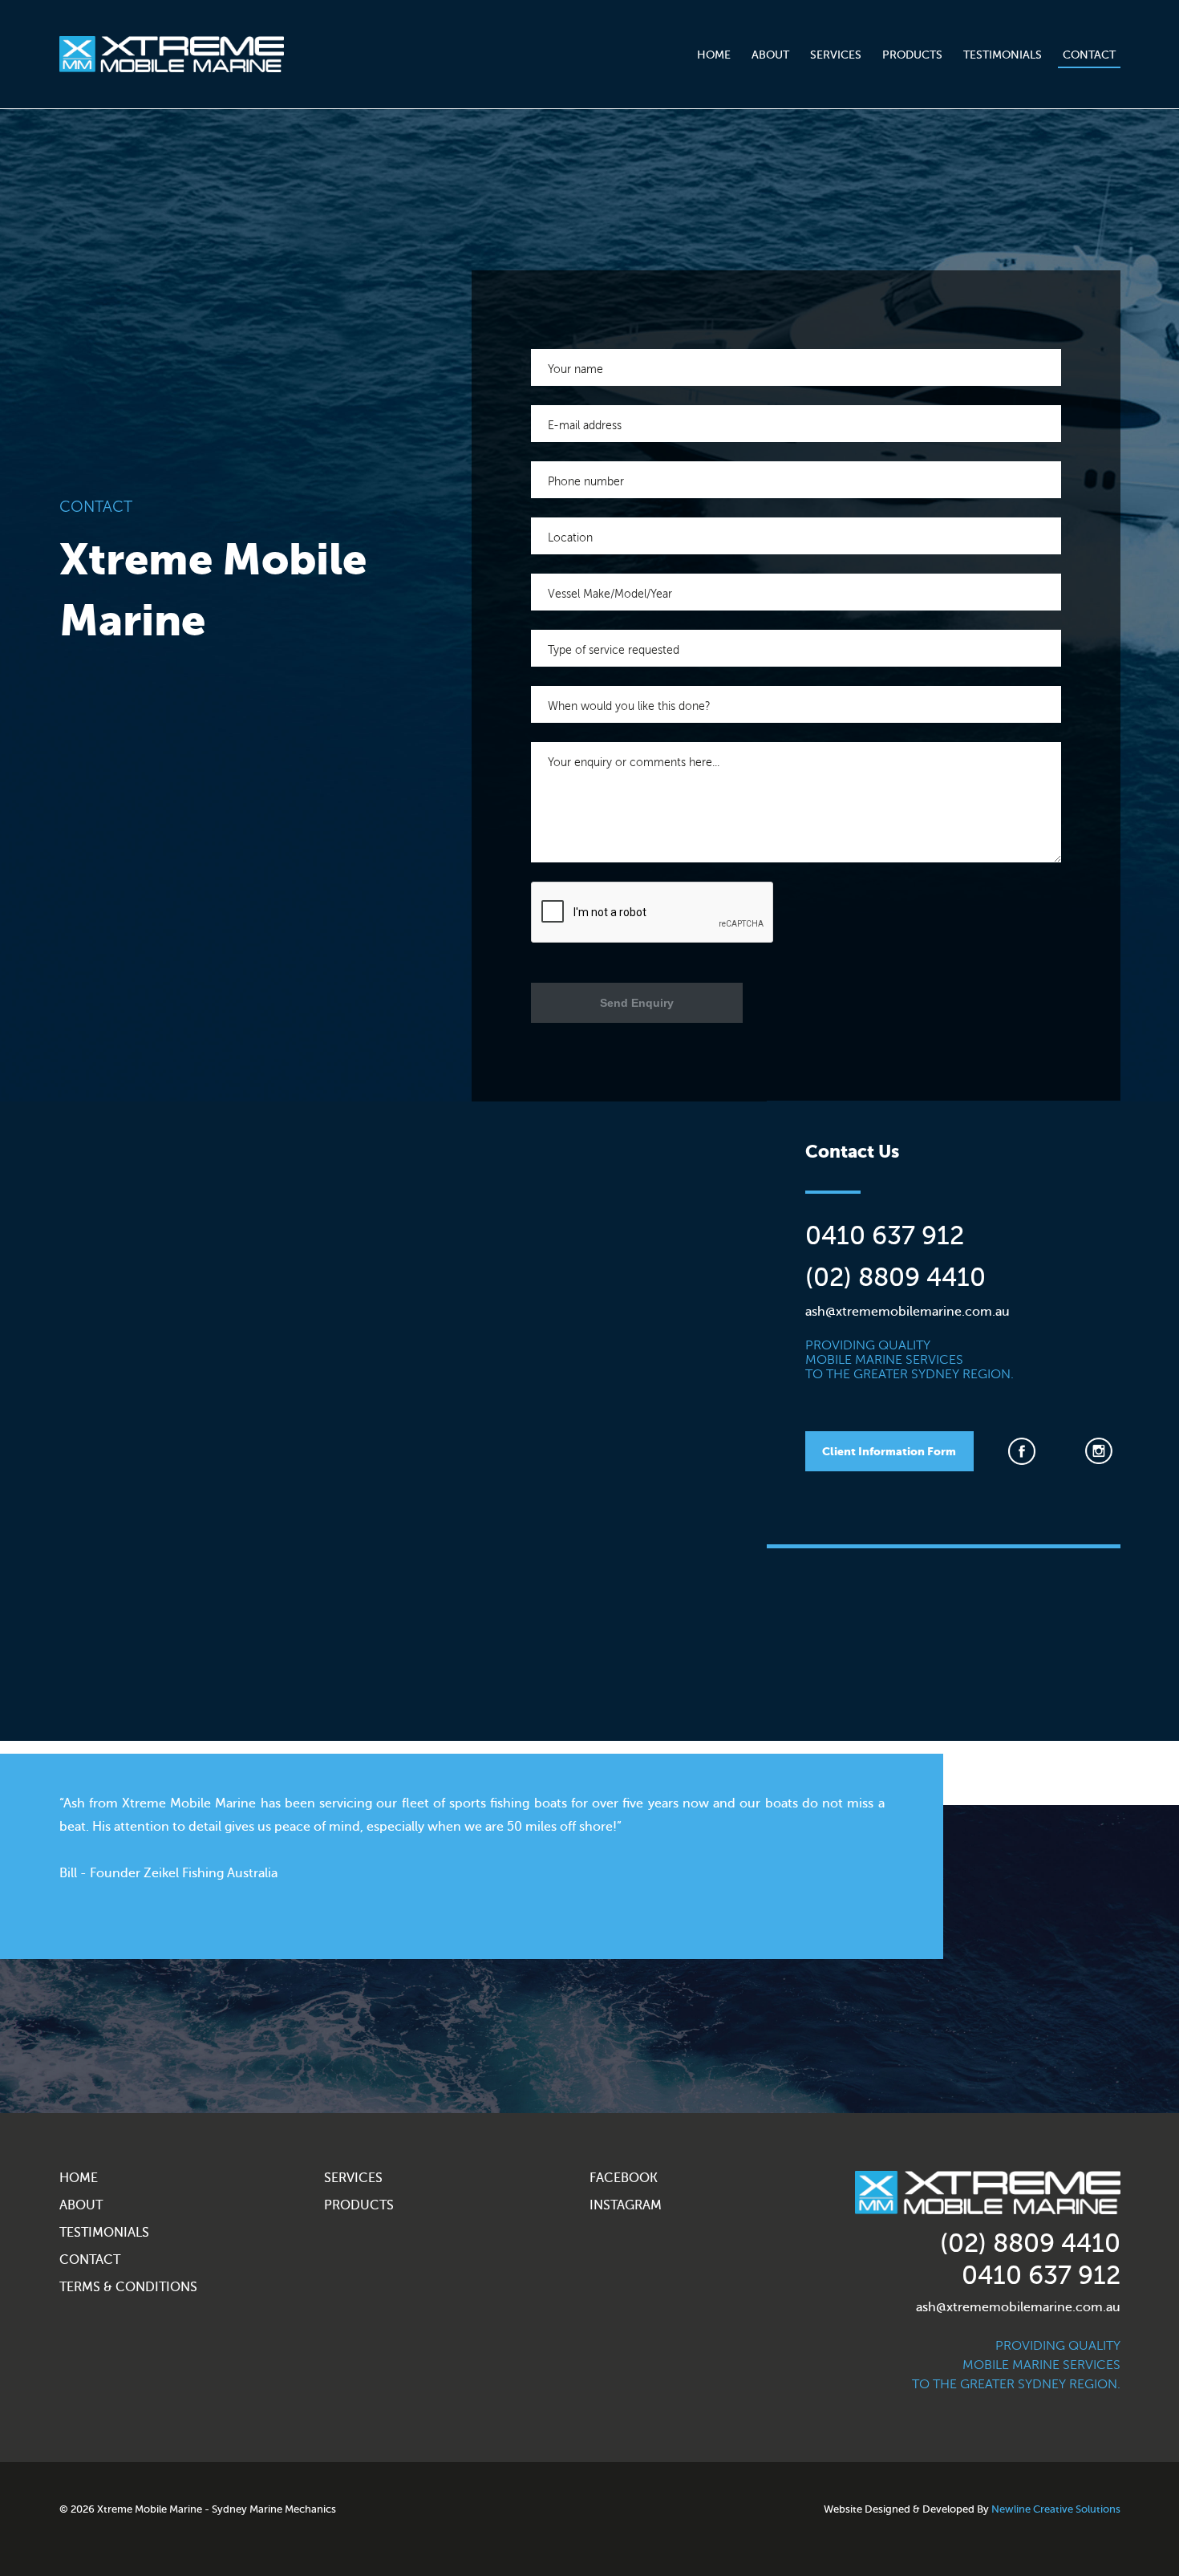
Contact (1089, 55)
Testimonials (1003, 55)
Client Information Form (889, 1451)
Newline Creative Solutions (1056, 2509)
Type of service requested (614, 650)
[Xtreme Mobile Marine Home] (172, 54)
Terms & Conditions (128, 2287)
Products (912, 55)
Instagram (626, 2205)
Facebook (624, 2178)
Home (714, 55)
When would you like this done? (629, 706)
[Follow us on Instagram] (1104, 1451)
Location (570, 538)
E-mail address (585, 425)
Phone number (586, 481)
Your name (575, 369)
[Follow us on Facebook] (1027, 1451)
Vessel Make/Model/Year (610, 594)
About (770, 55)
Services (836, 55)
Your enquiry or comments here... (634, 762)
